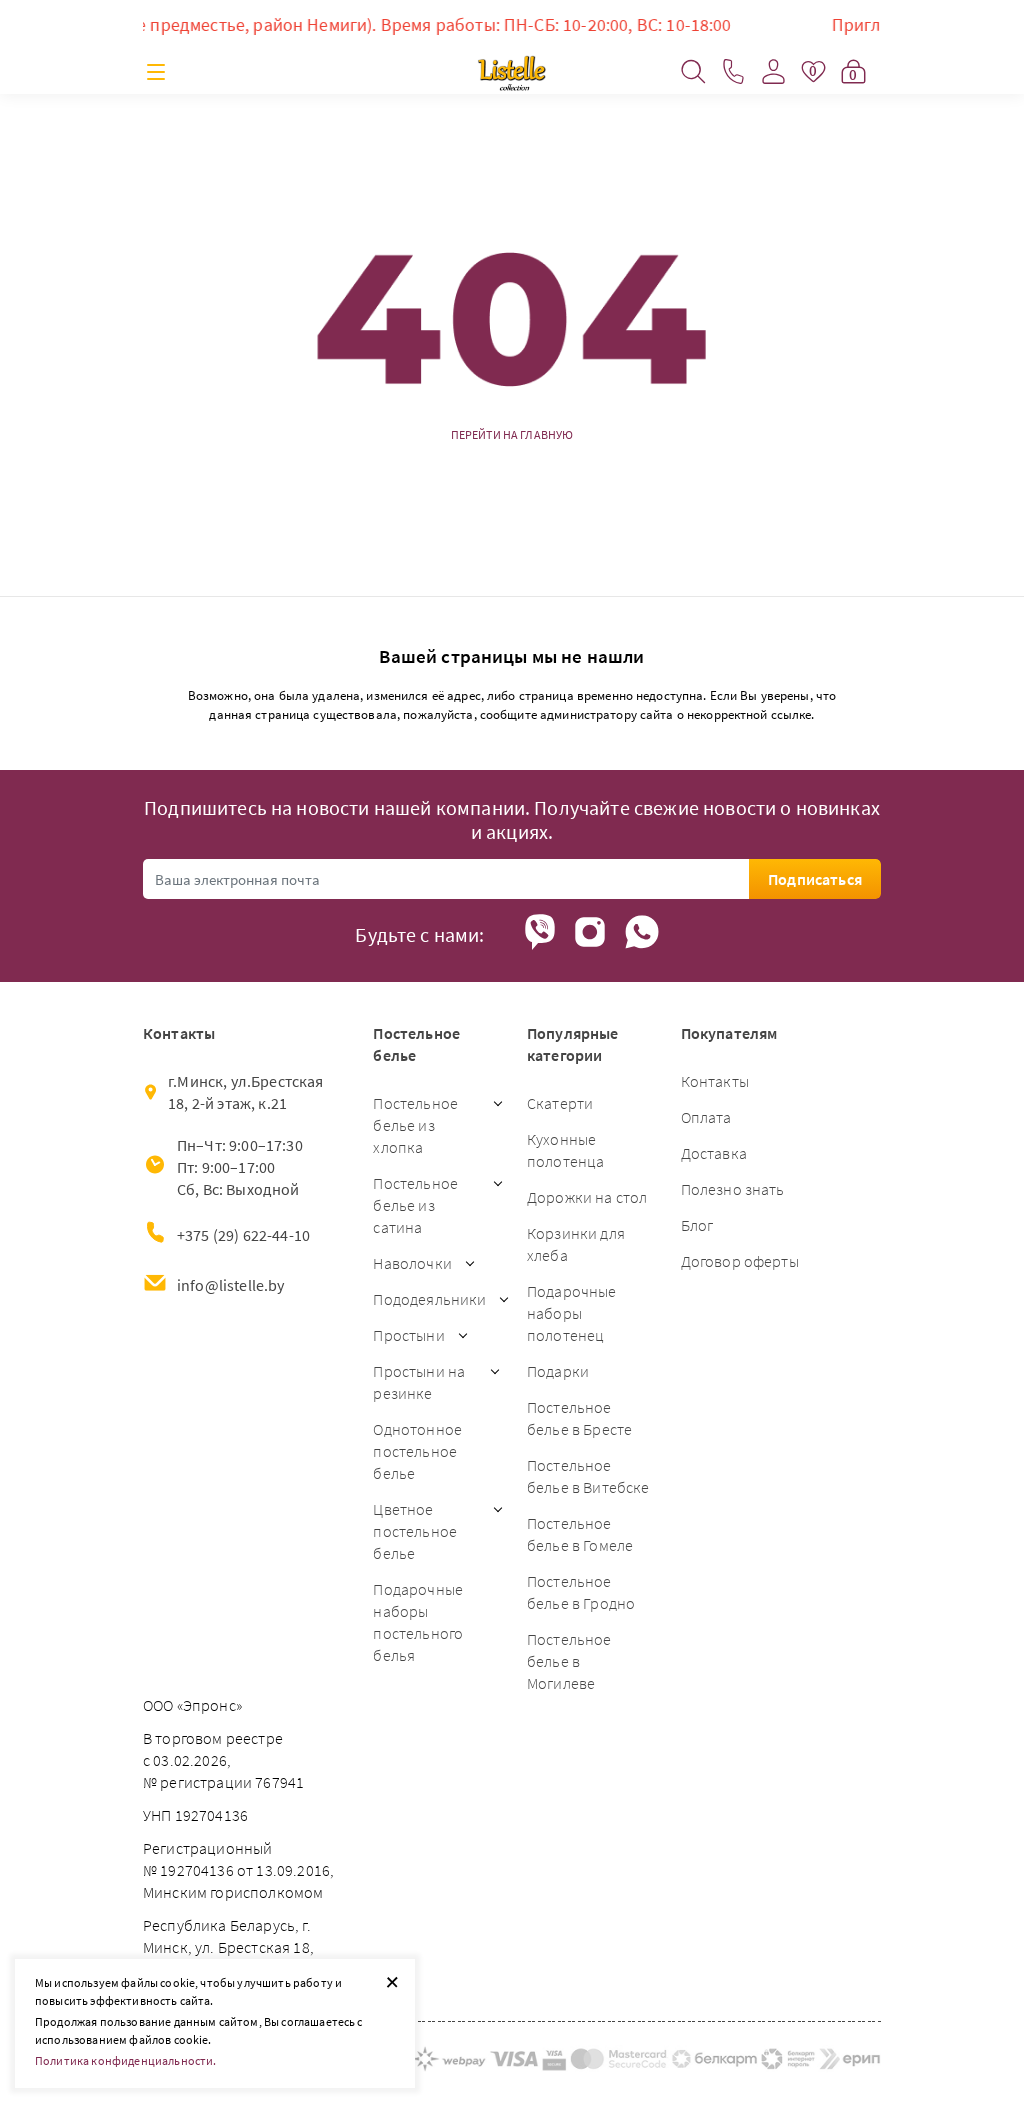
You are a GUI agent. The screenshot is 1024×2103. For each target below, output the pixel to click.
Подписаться (815, 879)
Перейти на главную (512, 435)
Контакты (715, 1081)
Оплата (706, 1117)
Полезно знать (733, 1189)
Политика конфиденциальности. (125, 2060)
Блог (697, 1225)
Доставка (714, 1153)
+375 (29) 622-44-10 (243, 1235)
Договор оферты (740, 1261)
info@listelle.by (231, 1285)
